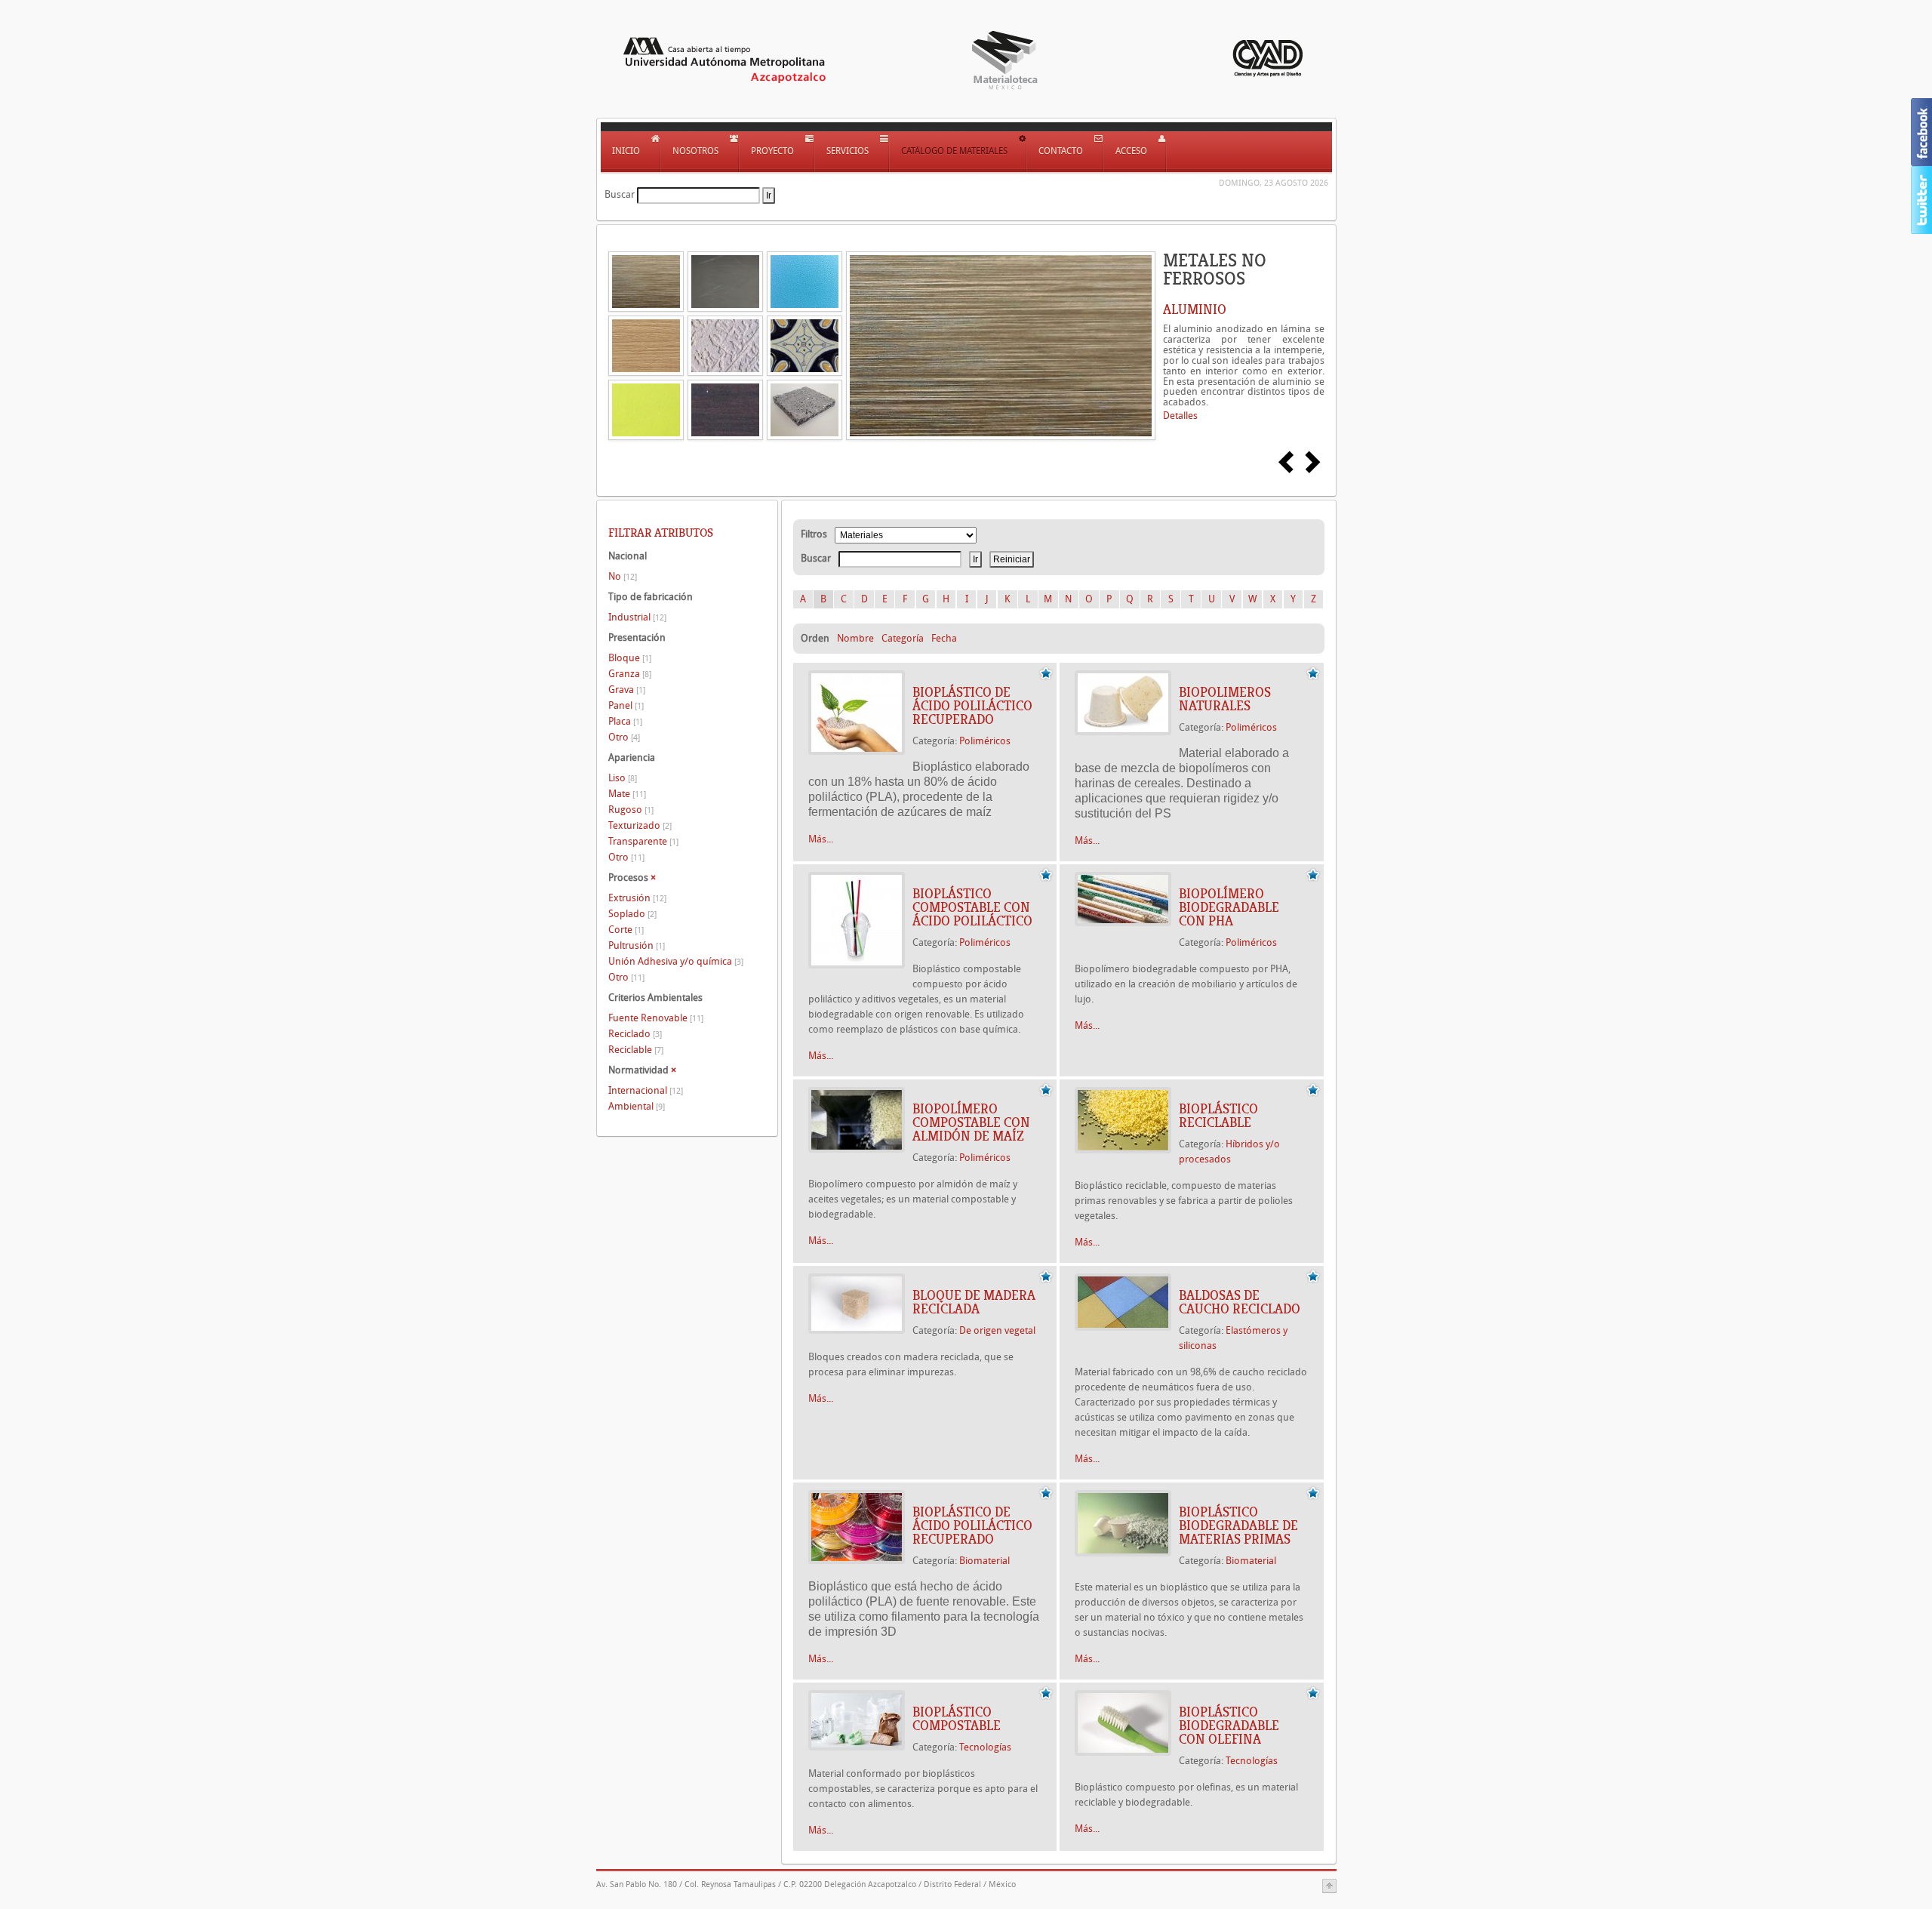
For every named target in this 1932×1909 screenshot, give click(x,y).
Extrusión (637, 898)
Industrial (637, 617)
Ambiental (637, 1106)
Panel (626, 705)
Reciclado (635, 1034)
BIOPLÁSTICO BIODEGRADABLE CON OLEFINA (1229, 1726)
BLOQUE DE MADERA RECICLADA (974, 1302)
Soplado (632, 914)
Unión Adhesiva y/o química (676, 961)
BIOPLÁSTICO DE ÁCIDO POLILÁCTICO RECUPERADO (972, 706)
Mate (627, 794)
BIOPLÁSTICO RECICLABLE (1218, 1116)
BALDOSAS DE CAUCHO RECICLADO (1240, 1302)
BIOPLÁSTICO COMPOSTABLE (957, 1719)
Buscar (620, 194)
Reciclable (636, 1050)
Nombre (855, 638)
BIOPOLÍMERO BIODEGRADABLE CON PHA (1229, 907)
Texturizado (640, 825)
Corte (626, 930)
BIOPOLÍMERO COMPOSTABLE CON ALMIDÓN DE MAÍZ (971, 1122)
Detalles (1180, 416)
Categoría (903, 638)
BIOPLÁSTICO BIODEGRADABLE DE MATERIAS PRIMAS (1238, 1526)
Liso (623, 778)
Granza (630, 674)
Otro (624, 737)
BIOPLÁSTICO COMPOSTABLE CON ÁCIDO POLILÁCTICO (972, 907)
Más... (821, 839)
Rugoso (631, 810)
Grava (627, 690)
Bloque (630, 658)
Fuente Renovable (656, 1018)
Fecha (944, 638)
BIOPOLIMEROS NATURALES (1225, 699)
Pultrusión (637, 945)
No (623, 576)
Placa (625, 721)
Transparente (643, 841)
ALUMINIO (1195, 309)
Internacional (646, 1090)
